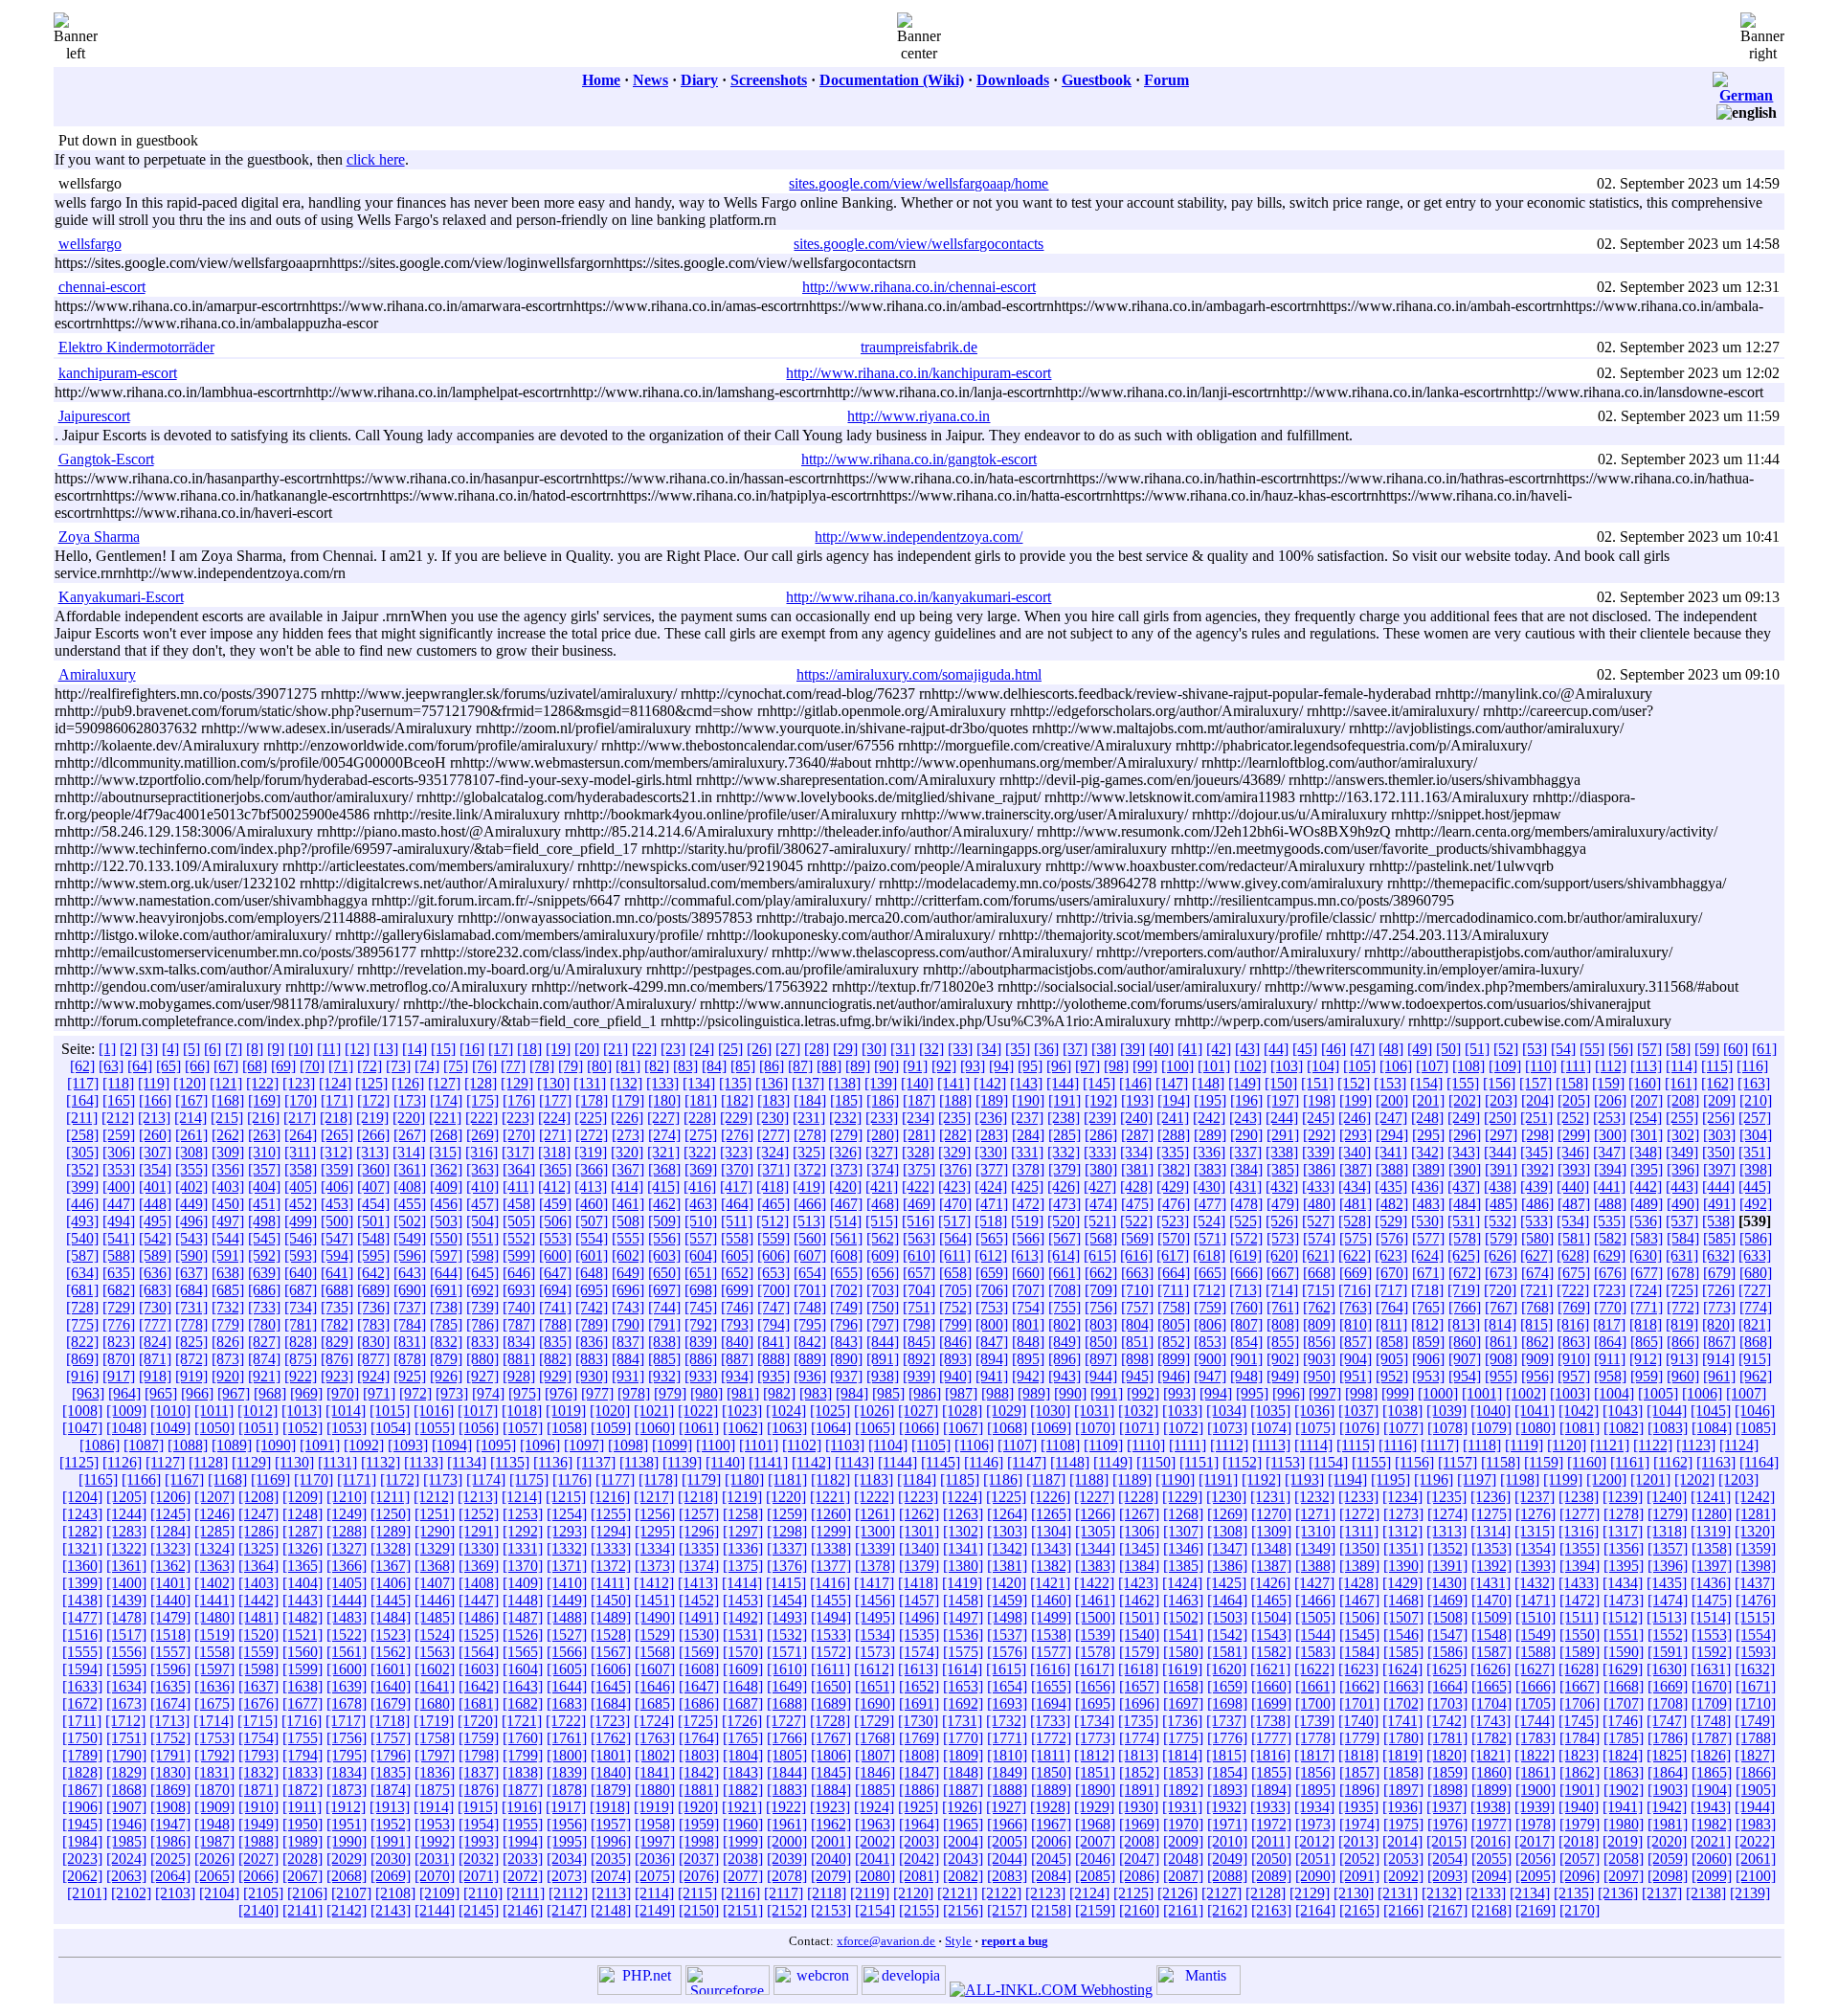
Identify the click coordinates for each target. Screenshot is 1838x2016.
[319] (591, 1152)
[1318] (1667, 1531)
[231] (809, 1118)
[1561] (347, 1652)
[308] (191, 1152)
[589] (155, 1255)
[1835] (391, 1772)
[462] (664, 1204)
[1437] (1755, 1583)
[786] (482, 1324)
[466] (810, 1204)
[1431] (1491, 1583)
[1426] (1270, 1583)
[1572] (831, 1652)
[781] (301, 1324)
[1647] (699, 1686)
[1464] (1227, 1600)
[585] (1719, 1238)
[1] (107, 1049)
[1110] (1146, 1445)
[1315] (1535, 1531)
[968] (270, 1393)
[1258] (743, 1514)
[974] (488, 1393)
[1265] (1051, 1514)
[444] (1718, 1187)
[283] (992, 1135)
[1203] (1738, 1479)
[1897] (1403, 1790)
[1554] (1756, 1635)
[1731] (962, 1721)
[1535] (919, 1635)
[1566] (567, 1652)
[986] (925, 1393)
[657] (919, 1273)
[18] (529, 1049)
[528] (1355, 1221)
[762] (1319, 1307)
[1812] (1094, 1755)
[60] (1736, 1049)
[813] (1464, 1324)
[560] (810, 1238)
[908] (1501, 1359)
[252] (1573, 1118)
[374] (883, 1169)
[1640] (391, 1686)
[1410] (567, 1583)
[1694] (1051, 1703)
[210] (1756, 1100)
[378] (1028, 1169)
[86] (772, 1066)
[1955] (523, 1824)
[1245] (170, 1514)
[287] (1137, 1135)
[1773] (1095, 1738)
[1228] (1138, 1497)
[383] (1210, 1169)
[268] (446, 1135)
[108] (1468, 1066)
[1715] (258, 1721)
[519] (1027, 1221)
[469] (919, 1204)
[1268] (1183, 1514)
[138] (844, 1083)
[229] (736, 1118)
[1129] (251, 1462)
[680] (1756, 1273)
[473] (1065, 1204)
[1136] (553, 1462)
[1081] (1580, 1428)
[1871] (258, 1790)
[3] (149, 1049)
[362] (446, 1169)
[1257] (699, 1514)
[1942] (1667, 1807)
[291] (1283, 1135)
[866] (1683, 1342)
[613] (1027, 1255)
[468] (883, 1204)
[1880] (655, 1790)
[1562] (391, 1652)
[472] (1028, 1204)
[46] (1334, 1049)
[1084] (1712, 1428)
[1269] (1227, 1514)
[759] (1210, 1307)
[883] (592, 1359)
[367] (628, 1169)
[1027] (918, 1411)
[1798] (479, 1755)
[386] (1319, 1169)
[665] (1210, 1273)
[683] (155, 1290)
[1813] (1138, 1755)
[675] (1574, 1273)
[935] (773, 1376)
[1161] (1630, 1462)
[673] (1501, 1273)
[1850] (1051, 1772)
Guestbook (1097, 80)
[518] (991, 1221)
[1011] (214, 1411)
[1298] (787, 1531)
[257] (1755, 1118)
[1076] (1359, 1428)
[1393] (1535, 1566)
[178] (592, 1100)
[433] (1318, 1187)
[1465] (1271, 1600)
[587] (82, 1255)
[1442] (258, 1600)
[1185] (960, 1479)
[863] (1574, 1342)
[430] (1209, 1187)
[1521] (303, 1635)
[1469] (1447, 1600)
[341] (1391, 1152)
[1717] (346, 1721)
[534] (1573, 1221)
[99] (1145, 1066)
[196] (1246, 1100)
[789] (592, 1324)
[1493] (787, 1617)
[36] (1046, 1049)
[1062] (743, 1428)
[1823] (1579, 1755)
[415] (663, 1187)
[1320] (1755, 1531)
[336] (1209, 1152)
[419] (809, 1187)
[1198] (1520, 1479)
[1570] (743, 1652)
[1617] (1094, 1669)
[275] (701, 1135)
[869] (82, 1359)
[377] (992, 1169)
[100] (1177, 1066)
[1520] (258, 1635)
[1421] (1050, 1583)
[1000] (1438, 1393)
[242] (1209, 1118)
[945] (1137, 1376)
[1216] (610, 1497)
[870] (119, 1359)
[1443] (303, 1600)
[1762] (611, 1738)
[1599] (303, 1669)
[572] (1246, 1238)
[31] (903, 1049)
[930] (592, 1376)
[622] (1355, 1255)
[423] (954, 1187)
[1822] (1535, 1755)
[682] (119, 1290)
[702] (846, 1290)
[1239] (1623, 1497)
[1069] (1051, 1428)
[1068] (1007, 1428)
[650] (664, 1273)
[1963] (875, 1824)
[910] (1574, 1359)
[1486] (479, 1617)
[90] (886, 1066)
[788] (555, 1324)
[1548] (1491, 1635)
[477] (1210, 1204)
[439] (1536, 1187)
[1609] (743, 1669)
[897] (1101, 1359)
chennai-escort (102, 287)
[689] (373, 1290)
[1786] (1668, 1738)
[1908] (170, 1807)
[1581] (1227, 1652)
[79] (571, 1066)
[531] (1464, 1221)
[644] (446, 1273)
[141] (953, 1083)
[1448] (523, 1600)
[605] (737, 1255)
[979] (670, 1393)
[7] (234, 1049)
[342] (1427, 1152)
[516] (918, 1221)
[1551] (1624, 1635)
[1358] (1712, 1548)
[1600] (347, 1669)
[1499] (1051, 1617)
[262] (228, 1135)
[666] (1246, 1273)
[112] (1611, 1066)
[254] (1646, 1118)
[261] (191, 1135)
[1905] (1756, 1790)
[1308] (1227, 1531)
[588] (119, 1255)
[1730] (918, 1721)
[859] (1428, 1342)
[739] (482, 1307)
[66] (197, 1066)
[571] (1210, 1238)
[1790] (126, 1755)
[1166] (141, 1479)
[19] (558, 1049)
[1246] (214, 1514)
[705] (955, 1290)
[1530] (699, 1635)
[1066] (919, 1428)
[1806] (831, 1755)
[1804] (743, 1755)
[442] (1646, 1187)
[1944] (1755, 1807)
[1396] (1668, 1566)
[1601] (391, 1669)
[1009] (126, 1411)
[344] (1500, 1152)
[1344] (1095, 1548)
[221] (445, 1118)
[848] (1028, 1342)
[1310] (1315, 1531)
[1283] (126, 1531)
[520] (1064, 1221)
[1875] (435, 1790)
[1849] (1007, 1772)
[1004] (1614, 1393)
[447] (119, 1204)
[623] (1391, 1255)
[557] (701, 1238)
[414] (627, 1187)
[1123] (1696, 1445)
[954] (1465, 1376)
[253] (1609, 1118)
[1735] (1138, 1721)
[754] (1028, 1307)
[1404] (303, 1583)
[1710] (1756, 1703)
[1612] (874, 1669)
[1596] (170, 1669)
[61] (1764, 1049)
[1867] (82, 1790)
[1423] (1138, 1583)
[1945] (82, 1824)
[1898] (1447, 1790)
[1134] (467, 1462)
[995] (1252, 1393)
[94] (1001, 1066)
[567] (1065, 1238)
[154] (1426, 1083)
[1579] (1139, 1652)
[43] (1247, 1049)
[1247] (258, 1514)
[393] (1574, 1169)
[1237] (1535, 1497)
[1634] (126, 1686)
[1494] (831, 1617)
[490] (1683, 1204)
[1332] (567, 1548)
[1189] (1132, 1479)
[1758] (435, 1738)
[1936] (1402, 1807)
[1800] (567, 1755)
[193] (1137, 1100)
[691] (446, 1290)
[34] (989, 1049)
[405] (301, 1187)
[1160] (1587, 1462)
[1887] (963, 1790)
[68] (255, 1066)
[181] (701, 1100)
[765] (1428, 1307)
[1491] (699, 1617)
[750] (883, 1307)
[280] (883, 1135)
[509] (664, 1221)
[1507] (1403, 1617)
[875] (301, 1359)
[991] (1107, 1393)
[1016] (434, 1411)
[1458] (963, 1600)
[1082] (1624, 1428)
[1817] (1314, 1755)
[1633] (82, 1686)
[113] (1646, 1066)
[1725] (698, 1721)
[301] (1647, 1135)
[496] (191, 1221)
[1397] (1712, 1566)
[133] (662, 1083)
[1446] (435, 1600)
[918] (155, 1376)
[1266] (1095, 1514)
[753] (992, 1307)
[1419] (962, 1583)
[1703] (1447, 1703)
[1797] (435, 1755)
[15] (443, 1049)
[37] (1075, 1049)
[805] (1174, 1324)
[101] (1214, 1066)
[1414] (742, 1583)
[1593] (1756, 1652)
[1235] (1446, 1497)
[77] (513, 1066)
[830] (373, 1342)
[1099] (672, 1445)
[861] (1501, 1342)
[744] (664, 1307)
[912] (1646, 1359)
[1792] (214, 1755)
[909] (1537, 1359)
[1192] (1261, 1479)
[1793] (258, 1755)
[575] (1356, 1238)
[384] (1246, 1169)
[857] (1356, 1342)
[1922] (786, 1807)
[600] (555, 1255)
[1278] (1624, 1514)
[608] (846, 1255)
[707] (1028, 1290)
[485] (1501, 1204)
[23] (673, 1049)
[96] (1059, 1066)
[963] (88, 1393)
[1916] (522, 1807)
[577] (1428, 1238)
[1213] (478, 1497)
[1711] (82, 1721)
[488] (1610, 1204)
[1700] (1315, 1703)
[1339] (875, 1548)
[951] (1356, 1376)
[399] (82, 1187)
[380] (1101, 1169)
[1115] (1356, 1445)
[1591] (1668, 1652)
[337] (1245, 1152)
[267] (410, 1135)
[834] (519, 1342)
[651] (701, 1273)
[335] (1173, 1152)
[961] (1719, 1376)
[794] (773, 1324)
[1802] (655, 1755)
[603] (664, 1255)
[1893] (1227, 1790)
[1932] (1226, 1807)
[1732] (1006, 1721)
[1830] (170, 1772)
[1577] (1051, 1652)
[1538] (1051, 1635)
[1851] (1095, 1772)
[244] (1282, 1118)
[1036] (1314, 1411)
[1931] (1182, 1807)
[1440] (170, 1600)
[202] (1465, 1100)
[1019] (566, 1411)
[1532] (787, 1635)
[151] (1317, 1083)
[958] (1610, 1376)
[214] (191, 1118)
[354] (155, 1169)
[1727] (786, 1721)
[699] (737, 1290)
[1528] (611, 1635)
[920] (228, 1376)
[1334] (655, 1548)
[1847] (919, 1772)
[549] (410, 1238)
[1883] (787, 1790)
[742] (592, 1307)
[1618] (1138, 1669)
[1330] (479, 1548)
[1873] (347, 1790)
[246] (1355, 1118)
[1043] (1623, 1411)
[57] (1649, 1049)
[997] (1325, 1393)
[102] (1250, 1066)
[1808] (919, 1755)
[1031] (1094, 1411)
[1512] (1623, 1617)
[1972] (1271, 1824)
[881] (519, 1359)
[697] (664, 1290)
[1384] (1139, 1566)
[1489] (611, 1617)
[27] (788, 1049)
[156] (1499, 1083)
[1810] (1007, 1755)
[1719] (434, 1721)
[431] (1245, 1187)
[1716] (302, 1721)
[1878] (567, 1790)
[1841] (655, 1772)
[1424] (1182, 1583)
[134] (699, 1083)
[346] (1573, 1152)
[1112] (1229, 1445)
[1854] (1227, 1772)
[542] (155, 1238)
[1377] (831, 1566)
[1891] (1139, 1790)
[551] (482, 1238)
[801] (1028, 1324)
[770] (1610, 1307)
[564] (955, 1238)
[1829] (126, 1772)
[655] (846, 1273)
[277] (773, 1135)
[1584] (1359, 1652)
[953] (1428, 1376)
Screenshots (769, 80)
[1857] (1359, 1772)
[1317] (1623, 1531)
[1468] (1403, 1600)
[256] (1718, 1118)
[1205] (126, 1497)
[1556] (126, 1652)
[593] (301, 1255)
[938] (883, 1376)
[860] (1465, 1342)
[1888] (1007, 1790)
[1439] (126, 1600)
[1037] (1358, 1411)
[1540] (1139, 1635)
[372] (810, 1169)
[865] (1647, 1342)
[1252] (479, 1514)
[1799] (523, 1755)
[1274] (1447, 1514)
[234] (918, 1118)
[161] (1681, 1083)
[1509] (1491, 1617)
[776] (119, 1324)
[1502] (1183, 1617)
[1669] (1668, 1686)
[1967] (1051, 1824)
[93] (973, 1066)
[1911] (302, 1807)
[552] (519, 1238)
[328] (918, 1152)
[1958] (655, 1824)
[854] (1246, 1342)
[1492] (743, 1617)
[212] (118, 1118)
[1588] (1535, 1652)
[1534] (875, 1635)
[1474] (1668, 1600)
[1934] (1314, 1807)
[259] (119, 1135)
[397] (1719, 1169)
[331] (1027, 1152)
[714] (1282, 1290)
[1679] (391, 1703)
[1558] (214, 1652)
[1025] (830, 1411)
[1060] (655, 1428)
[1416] (830, 1583)
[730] (155, 1307)
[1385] (1183, 1566)
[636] (155, 1273)
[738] (446, 1307)
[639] (264, 1273)
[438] (1500, 1187)
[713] (1245, 1290)
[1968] (1095, 1824)
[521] (1100, 1221)
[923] (337, 1376)
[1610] (787, 1669)
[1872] (303, 1790)
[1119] (1524, 1445)
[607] (810, 1255)
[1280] (1712, 1514)
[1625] (1446, 1669)
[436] (1427, 1187)
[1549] (1535, 1635)
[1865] (1712, 1772)
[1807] (875, 1755)
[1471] (1535, 1600)
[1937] (1446, 1807)
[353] (119, 1169)
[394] (1610, 1169)
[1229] (1182, 1497)
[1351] (1403, 1548)
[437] (1464, 1187)
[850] (1101, 1342)
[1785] (1624, 1738)
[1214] (522, 1497)
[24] (702, 1049)
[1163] (1716, 1462)
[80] (599, 1066)
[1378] (875, 1566)
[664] (1174, 1273)
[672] (1465, 1273)
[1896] (1359, 1790)
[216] (263, 1118)
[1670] (1712, 1686)
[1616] (1050, 1669)
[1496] (919, 1617)
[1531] (743, 1635)
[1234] (1402, 1497)
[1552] (1668, 1635)
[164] (82, 1100)
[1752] (170, 1738)
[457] (482, 1204)
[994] (1216, 1393)
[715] (1318, 1290)
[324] (773, 1152)
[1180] (744, 1479)
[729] (119, 1307)
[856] (1319, 1342)
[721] (1536, 1290)
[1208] (258, 1497)
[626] (1500, 1255)
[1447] (479, 1600)
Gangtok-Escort (106, 459)
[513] (809, 1221)
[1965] (963, 1824)
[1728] (830, 1721)
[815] (1536, 1324)
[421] (882, 1187)
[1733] (1050, 1721)
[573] (1283, 1238)
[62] (82, 1066)
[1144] (897, 1462)
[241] (1173, 1118)
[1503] (1227, 1617)
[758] (1174, 1307)
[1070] (1095, 1428)
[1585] (1403, 1652)
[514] (845, 1221)
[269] (482, 1135)
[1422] (1094, 1583)
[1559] (258, 1652)
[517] (954, 1221)
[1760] (523, 1738)
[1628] (1579, 1669)
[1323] (170, 1548)
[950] (1319, 1376)
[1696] (1139, 1703)
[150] (1281, 1083)
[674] (1537, 1273)
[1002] (1526, 1393)
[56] (1621, 1049)
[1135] (510, 1462)
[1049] (170, 1428)
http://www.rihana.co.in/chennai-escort (919, 287)
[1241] (1711, 1497)
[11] (329, 1049)
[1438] (82, 1600)
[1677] (303, 1703)
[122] (262, 1083)
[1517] (126, 1635)
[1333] (611, 1548)
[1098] (628, 1445)
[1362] (170, 1566)
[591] (228, 1255)
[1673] (126, 1703)
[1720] (478, 1721)
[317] (518, 1152)
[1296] (699, 1531)
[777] (155, 1324)
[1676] (258, 1703)
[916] (82, 1376)
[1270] (1271, 1514)
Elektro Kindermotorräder (136, 347)
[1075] (1315, 1428)
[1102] (802, 1445)
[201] (1428, 1100)
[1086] (100, 1445)
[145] (1099, 1083)
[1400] (126, 1583)
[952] (1392, 1376)
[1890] (1095, 1790)
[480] (1319, 1204)
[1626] (1491, 1669)
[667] (1283, 1273)
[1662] (1359, 1686)
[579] (1501, 1238)
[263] (264, 1135)
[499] (301, 1221)
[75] (456, 1066)
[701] (810, 1290)
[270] (519, 1135)
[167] (191, 1100)
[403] (228, 1187)
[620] (1282, 1255)
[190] (1028, 1100)
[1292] (523, 1531)
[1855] (1271, 1772)
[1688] (787, 1703)
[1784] (1580, 1738)
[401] (155, 1187)
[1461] (1095, 1600)
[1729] (874, 1721)
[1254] (567, 1514)
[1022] (698, 1411)
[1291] (479, 1531)
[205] (1574, 1100)
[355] (191, 1169)
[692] (482, 1290)
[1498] (1007, 1617)
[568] (1101, 1238)
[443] (1682, 1187)
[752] (955, 1307)
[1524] (435, 1635)
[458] (519, 1204)
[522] (1136, 1221)
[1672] (82, 1703)
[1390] (1403, 1566)
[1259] (787, 1514)
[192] (1101, 1100)
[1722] (566, 1721)
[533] (1536, 1221)
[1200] (1606, 1479)
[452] (301, 1204)
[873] (228, 1359)
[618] (1209, 1255)
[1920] (698, 1807)
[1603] (479, 1669)
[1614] (962, 1669)
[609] (883, 1255)
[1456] (875, 1600)
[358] (301, 1169)
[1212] (434, 1497)
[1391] (1447, 1566)
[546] (301, 1238)
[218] (336, 1118)
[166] (155, 1100)
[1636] (214, 1686)
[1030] (1050, 1411)
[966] (197, 1393)
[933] (701, 1376)
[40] (1161, 1049)
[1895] (1315, 1790)
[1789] (82, 1755)
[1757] (391, 1738)
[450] (228, 1204)
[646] (519, 1273)
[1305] (1095, 1531)
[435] (1391, 1187)
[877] (373, 1359)
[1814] (1182, 1755)
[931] (628, 1376)
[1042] (1579, 1411)
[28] (817, 1049)
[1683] (567, 1703)
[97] (1087, 1066)
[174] (446, 1100)
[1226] (1050, 1497)
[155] (1463, 1083)
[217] (300, 1118)
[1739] (1314, 1721)
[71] (341, 1066)
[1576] (1007, 1652)
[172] (373, 1100)
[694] (555, 1290)
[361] (410, 1169)
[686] (264, 1290)
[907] (1465, 1359)
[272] (592, 1135)
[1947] (170, 1824)
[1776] (1227, 1738)
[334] (1136, 1152)
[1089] (232, 1445)
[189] (992, 1100)
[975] (525, 1393)
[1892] (1183, 1790)
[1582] (1271, 1652)
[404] (264, 1187)
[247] (1391, 1118)
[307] (155, 1152)
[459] (555, 1204)
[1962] (831, 1824)
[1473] (1624, 1600)
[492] (1756, 1204)
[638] (228, 1273)
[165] (119, 1100)
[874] (264, 1359)
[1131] (337, 1462)
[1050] (214, 1428)
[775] (82, 1324)
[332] (1064, 1152)
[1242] (1755, 1497)
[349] (1682, 1152)
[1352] (1447, 1548)
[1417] (874, 1583)
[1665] (1491, 1686)
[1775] (1183, 1738)
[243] (1245, 1118)
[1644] (567, 1686)
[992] (1143, 1393)
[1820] (1446, 1755)
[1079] (1491, 1428)
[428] (1136, 1187)
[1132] (381, 1462)
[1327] (347, 1548)
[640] (301, 1273)
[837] (628, 1342)
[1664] (1447, 1686)
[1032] (1138, 1411)
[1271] (1315, 1514)
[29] (845, 1049)
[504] (482, 1221)
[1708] (1668, 1703)
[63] (111, 1066)
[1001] (1482, 1393)
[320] (627, 1152)
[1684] (611, 1703)
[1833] (303, 1772)
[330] (991, 1152)
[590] (191, 1255)
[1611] (830, 1669)
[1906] (82, 1807)
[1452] (699, 1600)
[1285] (214, 1531)
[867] (1719, 1342)
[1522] (347, 1635)
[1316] (1579, 1531)
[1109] (1103, 1445)
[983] (816, 1393)
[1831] (214, 1772)
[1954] (479, 1824)
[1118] (1482, 1445)
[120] (190, 1083)
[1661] (1315, 1686)
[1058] (567, 1428)
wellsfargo (90, 244)
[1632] (1755, 1669)
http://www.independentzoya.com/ (919, 537)
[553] (555, 1238)
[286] (1101, 1135)
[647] (555, 1273)
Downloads (1013, 80)
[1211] (390, 1497)
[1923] (830, 1807)
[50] (1448, 1049)
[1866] (1756, 1772)
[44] (1276, 1049)
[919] (191, 1376)
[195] (1210, 1100)
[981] (743, 1393)
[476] (1174, 1204)
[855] (1283, 1342)
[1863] (1624, 1772)
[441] (1609, 1187)
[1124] (1739, 1445)
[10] (301, 1049)
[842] (810, 1342)
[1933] (1270, 1807)
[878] (410, 1359)
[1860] (1491, 1772)
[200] (1392, 1100)
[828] (301, 1342)
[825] (191, 1342)
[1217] (654, 1497)
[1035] (1270, 1411)
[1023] (742, 1411)
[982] (779, 1393)
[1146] (984, 1462)
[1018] (522, 1411)
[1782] (1491, 1738)
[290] (1246, 1135)
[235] (954, 1118)
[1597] (214, 1669)
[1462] (1139, 1600)
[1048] (126, 1428)
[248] (1427, 1118)
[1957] (611, 1824)
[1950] (303, 1824)
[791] (664, 1324)
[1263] (963, 1514)
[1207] (214, 1497)
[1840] (611, 1772)
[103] (1287, 1066)
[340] (1355, 1152)
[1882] (743, 1790)
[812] (1427, 1324)
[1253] (523, 1514)
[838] (664, 1342)
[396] (1683, 1169)
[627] (1536, 1255)
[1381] (1007, 1566)
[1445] (391, 1600)
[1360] (82, 1566)
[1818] (1358, 1755)
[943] (1065, 1376)
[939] (919, 1376)
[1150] (1156, 1462)
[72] (370, 1066)
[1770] (963, 1738)
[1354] (1535, 1548)
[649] (628, 1273)
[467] (846, 1204)
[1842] (699, 1772)
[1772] (1051, 1738)
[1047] (82, 1428)
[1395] (1624, 1566)
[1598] (258, 1669)
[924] (373, 1376)
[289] (1210, 1135)
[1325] (258, 1548)
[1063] (787, 1428)
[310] (264, 1152)
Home (601, 80)
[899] (1174, 1359)
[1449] (567, 1600)
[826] (228, 1342)
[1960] (743, 1824)
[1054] (391, 1428)
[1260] (831, 1514)
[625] (1464, 1255)
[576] (1392, 1238)
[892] (919, 1359)
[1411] (610, 1583)
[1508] (1447, 1617)
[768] (1537, 1307)
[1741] (1402, 1721)
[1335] (699, 1548)
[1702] (1403, 1703)
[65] (168, 1066)
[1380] (963, 1566)
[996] (1289, 1393)
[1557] (170, 1652)
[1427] (1314, 1583)
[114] (1681, 1066)
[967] (234, 1393)
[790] (628, 1324)
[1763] (655, 1738)
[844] (883, 1342)
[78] (542, 1066)
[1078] (1447, 1428)
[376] (955, 1169)
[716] (1355, 1290)
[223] (518, 1118)
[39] (1132, 1049)
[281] (919, 1135)
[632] (1718, 1255)
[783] (373, 1324)
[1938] (1491, 1807)
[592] (264, 1255)
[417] (736, 1187)
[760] (1246, 1307)
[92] (944, 1066)
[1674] (170, 1703)
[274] (664, 1135)
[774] (1756, 1307)
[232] (845, 1118)
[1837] (479, 1772)
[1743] (1491, 1721)
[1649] (787, 1686)
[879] (446, 1359)
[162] (1717, 1083)
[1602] (435, 1669)
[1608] (699, 1669)
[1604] (523, 1669)
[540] (82, 1238)
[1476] (1756, 1600)
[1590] (1624, 1652)
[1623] (1358, 1669)
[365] (555, 1169)
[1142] (811, 1462)
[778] (191, 1324)
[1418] (918, 1583)
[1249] (347, 1514)
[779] (228, 1324)
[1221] (830, 1497)
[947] (1210, 1376)
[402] (191, 1187)
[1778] (1315, 1738)
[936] (810, 1376)
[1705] (1535, 1703)
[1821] (1491, 1755)
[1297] (743, 1531)
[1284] (170, 1531)
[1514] (1711, 1617)
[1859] (1447, 1772)
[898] (1137, 1359)
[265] (337, 1135)
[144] (1063, 1083)
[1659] (1227, 1686)
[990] (1070, 1393)
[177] (555, 1100)
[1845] (831, 1772)
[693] (519, 1290)
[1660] (1271, 1686)
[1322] (126, 1548)
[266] (373, 1135)
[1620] (1226, 1669)
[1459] (1007, 1600)
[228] (700, 1118)
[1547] (1447, 1635)
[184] (810, 1100)
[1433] (1579, 1583)
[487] (1574, 1204)
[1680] (435, 1703)
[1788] (1756, 1738)
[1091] (320, 1445)
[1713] (169, 1721)
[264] (301, 1135)
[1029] (1006, 1411)
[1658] (1183, 1686)
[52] (1506, 1049)
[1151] (1199, 1462)
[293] (1356, 1135)
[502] (410, 1221)
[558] (737, 1238)
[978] (634, 1393)
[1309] (1271, 1531)
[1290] (435, 1531)
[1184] (917, 1479)
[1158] (1501, 1462)
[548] (373, 1238)
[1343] (1051, 1548)
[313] (372, 1152)
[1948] (214, 1824)
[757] (1137, 1307)
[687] (301, 1290)
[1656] (1095, 1686)
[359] (337, 1169)
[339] (1318, 1152)
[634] (82, 1273)
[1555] (82, 1652)
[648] (592, 1273)
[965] (161, 1393)
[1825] (1667, 1755)
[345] (1536, 1152)
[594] (337, 1255)
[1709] (1712, 1703)
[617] (1173, 1255)
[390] (1465, 1169)
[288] (1174, 1135)
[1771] (1007, 1738)
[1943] (1711, 1807)
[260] (155, 1135)
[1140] (725, 1462)
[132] (626, 1083)
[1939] (1535, 1807)
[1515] (1755, 1617)
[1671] (1756, 1686)
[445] (1755, 1187)
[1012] (258, 1411)
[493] (82, 1221)
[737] (410, 1307)
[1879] (611, 1790)
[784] (410, 1324)
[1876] (479, 1790)
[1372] (611, 1566)
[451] (264, 1204)
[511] (737, 1221)
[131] (590, 1083)
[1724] (654, 1721)
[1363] (214, 1566)
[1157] (1457, 1462)
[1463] (1183, 1600)
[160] (1645, 1083)
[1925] (918, 1807)
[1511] (1579, 1617)
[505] (519, 1221)
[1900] (1535, 1790)
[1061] (699, 1428)
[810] (1356, 1324)
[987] (961, 1393)
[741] (555, 1307)
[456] (446, 1204)
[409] (446, 1187)
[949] (1283, 1376)
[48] (1391, 1049)
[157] (1535, 1083)
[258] (82, 1135)
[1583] (1315, 1652)
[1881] (699, 1790)
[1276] (1535, 1514)
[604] (701, 1255)
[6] (213, 1049)
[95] (1030, 1066)
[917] (119, 1376)
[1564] (479, 1652)
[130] (553, 1083)
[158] (1572, 1083)
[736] (373, 1307)
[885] (664, 1359)
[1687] (743, 1703)
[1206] (170, 1497)
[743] (628, 1307)
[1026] (874, 1411)
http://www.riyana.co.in (919, 416)
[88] (829, 1066)
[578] (1465, 1238)
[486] (1537, 1204)
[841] (773, 1342)
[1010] (170, 1411)
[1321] (82, 1548)
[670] (1392, 1273)
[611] (955, 1255)
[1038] (1402, 1411)
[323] (736, 1152)
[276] (737, 1135)
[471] (992, 1204)
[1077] (1403, 1428)
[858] (1392, 1342)
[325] (809, 1152)
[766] (1465, 1307)
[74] (427, 1066)
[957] (1574, 1376)
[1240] (1667, 1497)
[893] (955, 1359)
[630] (1646, 1255)
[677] (1647, 1273)
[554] (592, 1238)
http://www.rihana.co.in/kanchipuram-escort (919, 373)
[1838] (523, 1772)
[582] (1610, 1238)
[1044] (1667, 1411)
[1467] (1359, 1600)
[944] (1101, 1376)
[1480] (214, 1617)
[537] (1682, 1221)
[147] (1172, 1083)
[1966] (1007, 1824)
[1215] (566, 1497)
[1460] (1051, 1600)
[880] (482, 1359)
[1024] (786, 1411)
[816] (1573, 1324)
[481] (1356, 1204)
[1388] (1315, 1566)
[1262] (919, 1514)
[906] (1428, 1359)
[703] (883, 1290)
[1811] (1051, 1755)
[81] (628, 1066)
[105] (1359, 1066)
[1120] (1567, 1445)
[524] (1209, 1221)
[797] (883, 1324)
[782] (337, 1324)
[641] (337, 1273)
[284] (1028, 1135)
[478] (1246, 1204)
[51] (1477, 1049)
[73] (398, 1066)
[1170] (314, 1479)
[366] (592, 1169)
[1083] (1668, 1428)
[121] (226, 1083)
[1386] (1227, 1566)
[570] (1174, 1238)
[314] (409, 1152)
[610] (919, 1255)
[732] (228, 1307)
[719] (1464, 1290)
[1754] (258, 1738)
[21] (616, 1049)
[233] (882, 1118)
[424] (991, 1187)
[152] (1354, 1083)
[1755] (303, 1738)
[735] (337, 1307)
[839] (701, 1342)
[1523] (391, 1635)
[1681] (479, 1703)
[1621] (1270, 1669)
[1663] (1403, 1686)
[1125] (79, 1462)
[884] (628, 1359)
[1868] (126, 1790)
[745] (701, 1307)
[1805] (787, 1755)
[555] (628, 1238)
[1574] (919, 1652)
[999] (1398, 1393)
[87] (800, 1066)
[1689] (831, 1703)
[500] (337, 1221)
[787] (519, 1324)
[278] (810, 1135)
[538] (1718, 1221)
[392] (1537, 1169)
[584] (1683, 1238)
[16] (472, 1049)
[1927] (1006, 1807)
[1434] (1623, 1583)
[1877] (523, 1790)
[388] (1392, 1169)
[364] (519, 1169)
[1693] (1007, 1703)
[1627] (1535, 1669)
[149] (1244, 1083)
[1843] (743, 1772)
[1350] (1359, 1548)
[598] (482, 1255)
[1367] (391, 1566)
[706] (992, 1290)
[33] (960, 1049)
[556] (664, 1238)
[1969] (1139, 1824)
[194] (1174, 1100)
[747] (773, 1307)
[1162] (1673, 1462)
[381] (1137, 1169)
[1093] (408, 1445)
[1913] (390, 1807)
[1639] (347, 1686)
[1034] (1226, 1411)
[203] (1501, 1100)
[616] (1136, 1255)
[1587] (1491, 1652)
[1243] (82, 1514)
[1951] (347, 1824)
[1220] (786, 1497)
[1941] (1623, 1807)
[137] (808, 1083)
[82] (657, 1066)
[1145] (941, 1462)
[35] (1018, 1049)
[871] (155, 1359)
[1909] (214, 1807)
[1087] (144, 1445)
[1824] (1623, 1755)
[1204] (82, 1497)
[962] (1756, 1376)
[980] (706, 1393)
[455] (410, 1204)
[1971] (1227, 1824)
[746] (737, 1307)
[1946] (126, 1824)
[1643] (523, 1686)
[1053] (347, 1428)
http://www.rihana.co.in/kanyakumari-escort (919, 597)
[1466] (1315, 1600)
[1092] (364, 1445)
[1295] (655, 1531)
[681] (82, 1290)
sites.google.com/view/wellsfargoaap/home (919, 183)
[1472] (1580, 1600)
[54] (1563, 1049)
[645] (482, 1273)
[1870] (214, 1790)
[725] (1682, 1290)
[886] (701, 1359)
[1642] (479, 1686)
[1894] (1271, 1790)
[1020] (610, 1411)
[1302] (963, 1531)
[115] (1717, 1066)
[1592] (1712, 1652)
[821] (1755, 1324)
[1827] (1755, 1755)
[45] (1305, 1049)
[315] (445, 1152)
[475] (1137, 1204)
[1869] (170, 1790)
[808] (1283, 1324)
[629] (1609, 1255)
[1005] (1658, 1393)
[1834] (347, 1772)
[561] (846, 1238)
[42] (1219, 1049)
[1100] (716, 1445)
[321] (663, 1152)
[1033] (1182, 1411)
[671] (1428, 1273)
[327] (882, 1152)
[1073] (1227, 1428)
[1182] (830, 1479)
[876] (337, 1359)
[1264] (1007, 1514)
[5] (191, 1049)
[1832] (258, 1772)
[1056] (479, 1428)
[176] (519, 1100)
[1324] (214, 1548)
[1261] (875, 1514)
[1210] (347, 1497)
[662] (1101, 1273)
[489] (1647, 1204)
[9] (276, 1049)
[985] (888, 1393)
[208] (1683, 1100)
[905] (1392, 1359)
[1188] (1089, 1479)
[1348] (1271, 1548)
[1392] (1491, 1566)
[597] (446, 1255)
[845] (919, 1342)
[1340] (919, 1548)
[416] (700, 1187)
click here (376, 159)
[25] (730, 1049)
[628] (1573, 1255)
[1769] (919, 1738)
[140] (917, 1083)
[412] (554, 1187)
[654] (810, 1273)
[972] (415, 1393)
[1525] (479, 1635)
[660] (1028, 1273)
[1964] (919, 1824)
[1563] (435, 1652)
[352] (82, 1169)
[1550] (1580, 1635)
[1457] (919, 1600)
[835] (555, 1342)
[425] (1027, 1187)
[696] (628, 1290)
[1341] (963, 1548)
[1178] (658, 1479)
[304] (1756, 1135)
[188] (955, 1100)
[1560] (303, 1652)
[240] (1136, 1118)
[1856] (1315, 1772)
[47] (1362, 1049)
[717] (1391, 1290)
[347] (1609, 1152)
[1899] (1491, 1790)
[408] (410, 1187)
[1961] (787, 1824)
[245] (1318, 1118)
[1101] (759, 1445)
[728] (82, 1307)
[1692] (963, 1703)
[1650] (831, 1686)
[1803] (699, 1755)
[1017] (478, 1411)
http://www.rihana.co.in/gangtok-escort (919, 459)
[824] (155, 1342)
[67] (226, 1066)
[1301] (919, 1531)
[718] (1427, 1290)
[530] (1427, 1221)
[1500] (1095, 1617)
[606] (773, 1255)
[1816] (1270, 1755)
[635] (119, 1273)
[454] (373, 1204)
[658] (955, 1273)
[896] (1065, 1359)
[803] (1101, 1324)
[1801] (611, 1755)
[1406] (391, 1583)
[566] (1028, 1238)
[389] (1428, 1169)
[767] (1501, 1307)
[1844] (787, 1772)
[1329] (435, 1548)
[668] (1319, 1273)
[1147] (1027, 1462)
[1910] (258, 1807)
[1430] (1446, 1583)
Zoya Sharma (99, 537)
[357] (264, 1169)
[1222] (874, 1497)
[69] (283, 1066)
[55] (1592, 1049)
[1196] (1434, 1479)
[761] (1283, 1307)
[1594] (82, 1669)
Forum (1166, 80)
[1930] (1138, 1807)
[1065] (875, 1428)
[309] (228, 1152)
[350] (1718, 1152)
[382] (1174, 1169)
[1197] (1477, 1479)
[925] (410, 1376)
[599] (519, 1255)
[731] (191, 1307)
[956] (1537, 1376)
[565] (992, 1238)
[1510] (1535, 1617)
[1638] (303, 1686)
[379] (1065, 1169)
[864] (1610, 1342)
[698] (701, 1290)
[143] (1026, 1083)
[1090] (276, 1445)
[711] (1173, 1290)
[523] (1173, 1221)
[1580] (1183, 1652)
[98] (1116, 1066)
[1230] (1226, 1497)
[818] (1646, 1324)
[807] (1246, 1324)
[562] (883, 1238)
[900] (1210, 1359)
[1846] (875, 1772)
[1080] (1535, 1428)
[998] (1361, 1393)
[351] (1755, 1152)
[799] (955, 1324)
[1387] (1271, 1566)
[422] (918, 1187)
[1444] (347, 1600)
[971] (379, 1393)
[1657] (1139, 1686)
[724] (1646, 1290)
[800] (992, 1324)
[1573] (875, 1652)
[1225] (1006, 1497)
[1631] (1711, 1669)
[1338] (831, 1548)
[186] (883, 1100)
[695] (592, 1290)
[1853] (1183, 1772)
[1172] (400, 1479)
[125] (371, 1083)
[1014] (346, 1411)
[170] (301, 1100)
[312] (336, 1152)
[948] (1246, 1376)
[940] (955, 1376)
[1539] (1095, 1635)
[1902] (1624, 1790)
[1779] (1359, 1738)
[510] (701, 1221)
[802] (1065, 1324)
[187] (919, 1100)
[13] (386, 1049)
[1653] (963, 1686)
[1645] (611, 1686)
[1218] (698, 1497)
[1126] (122, 1462)
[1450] (611, 1600)
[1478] (126, 1617)
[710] (1137, 1290)
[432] (1282, 1187)
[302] (1683, 1135)
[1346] (1183, 1548)
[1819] (1402, 1755)
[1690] (875, 1703)
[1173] (443, 1479)
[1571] (787, 1652)
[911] (1610, 1359)
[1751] (126, 1738)
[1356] (1624, 1548)
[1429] (1402, 1583)
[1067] (963, 1428)
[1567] (611, 1652)
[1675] (214, 1703)
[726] (1718, 1290)
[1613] (918, 1669)
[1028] (962, 1411)
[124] (335, 1083)
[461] (628, 1204)
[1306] (1139, 1531)
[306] (119, 1152)
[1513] (1667, 1617)
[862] (1537, 1342)
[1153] (1285, 1462)
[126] (408, 1083)
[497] (228, 1221)
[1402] (214, 1583)
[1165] (98, 1479)
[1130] (294, 1462)
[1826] (1711, 1755)
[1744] (1535, 1721)
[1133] (424, 1462)
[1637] (258, 1686)
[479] (1283, 1204)
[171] (337, 1100)
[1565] (523, 1652)
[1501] (1139, 1617)
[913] (1682, 1359)
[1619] (1182, 1669)
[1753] (214, 1738)
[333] (1100, 1152)
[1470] (1491, 1600)
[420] (845, 1187)
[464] (737, 1204)
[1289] (391, 1531)
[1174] (486, 1479)
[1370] (523, 1566)
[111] (1576, 1066)
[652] (737, 1273)
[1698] (1227, 1703)
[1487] (523, 1617)
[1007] (1746, 1393)
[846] (955, 1342)
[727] (1755, 1290)
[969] (306, 1393)
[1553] (1712, 1635)
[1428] (1358, 1583)
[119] (154, 1083)
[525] (1245, 1221)
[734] (301, 1307)
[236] (991, 1118)
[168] (228, 1100)
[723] (1609, 1290)
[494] (119, 1221)
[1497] (963, 1617)
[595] (373, 1255)
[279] (846, 1135)
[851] (1137, 1342)
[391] (1501, 1169)
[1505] (1315, 1617)
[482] (1392, 1204)
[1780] (1403, 1738)
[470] (955, 1204)
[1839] (567, 1772)
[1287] (303, 1531)
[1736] (1182, 1721)
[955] (1501, 1376)
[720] (1500, 1290)
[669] (1356, 1273)
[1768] (875, 1738)
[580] (1537, 1238)
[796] (846, 1324)
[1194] (1347, 1479)
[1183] (874, 1479)
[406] (337, 1187)
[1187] (1046, 1479)
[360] (373, 1169)
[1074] (1271, 1428)
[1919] (654, 1807)
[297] (1501, 1135)
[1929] (1094, 1807)
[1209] (303, 1497)
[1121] (1610, 1445)
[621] (1318, 1255)
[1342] (1007, 1548)
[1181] (787, 1479)
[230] (773, 1118)
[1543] (1271, 1635)
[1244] (126, 1514)
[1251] (435, 1514)
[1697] (1183, 1703)
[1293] (567, 1531)
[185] (846, 1100)
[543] (191, 1238)
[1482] (303, 1617)
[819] (1682, 1324)
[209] (1719, 1100)
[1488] (567, 1617)
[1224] (962, 1497)
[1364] (258, 1566)
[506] (555, 1221)
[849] (1065, 1342)
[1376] (787, 1566)
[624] (1427, 1255)
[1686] (699, 1703)
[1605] (567, 1669)
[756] (1101, 1307)
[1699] (1271, 1703)
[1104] (888, 1445)
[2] (128, 1049)
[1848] (963, 1772)
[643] (410, 1273)
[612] (991, 1255)
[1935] (1358, 1807)
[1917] (566, 1807)
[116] (1752, 1066)
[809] (1319, 1324)
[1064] (831, 1428)
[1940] (1579, 1807)
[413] (591, 1187)
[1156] (1414, 1462)
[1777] (1271, 1738)
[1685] (655, 1703)
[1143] (854, 1462)
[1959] (699, 1824)
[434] (1355, 1187)
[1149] (1113, 1462)
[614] (1064, 1255)
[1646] (655, 1686)
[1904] (1712, 1790)
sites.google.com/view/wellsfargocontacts (919, 244)
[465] (773, 1204)
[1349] (1315, 1548)
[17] (501, 1049)
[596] (410, 1255)
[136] (772, 1083)
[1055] (435, 1428)
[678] (1683, 1273)
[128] (481, 1083)
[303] (1719, 1135)
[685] (228, 1290)
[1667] (1580, 1686)
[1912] (346, 1807)
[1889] (1051, 1790)
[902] (1283, 1359)
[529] (1391, 1221)
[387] (1356, 1169)
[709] (1101, 1290)
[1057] (523, 1428)
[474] (1101, 1204)
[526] (1282, 1221)
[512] (773, 1221)
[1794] (303, 1755)
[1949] (258, 1824)
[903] (1319, 1359)
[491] (1719, 1204)
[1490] (655, 1617)
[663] (1137, 1273)
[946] (1174, 1376)
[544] (228, 1238)
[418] (773, 1187)
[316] (482, 1152)
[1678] (347, 1703)
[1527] (567, 1635)
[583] (1647, 1238)
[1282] (82, 1531)
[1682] (523, 1703)
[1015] (390, 1411)
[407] (373, 1187)
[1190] (1175, 1479)
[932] (664, 1376)
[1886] (919, 1790)
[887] (737, 1359)
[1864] (1668, 1772)
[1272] (1359, 1514)
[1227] (1094, 1497)
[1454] (787, 1600)
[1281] (1756, 1514)
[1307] (1183, 1531)
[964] (124, 1393)
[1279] (1668, 1514)
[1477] (82, 1617)
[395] (1647, 1169)
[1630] (1667, 1669)
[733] (264, 1307)
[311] (300, 1152)
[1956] (567, 1824)
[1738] (1270, 1721)
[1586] (1447, 1652)
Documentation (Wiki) (892, 80)
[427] (1100, 1187)
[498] (264, 1221)
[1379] (919, 1566)
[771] (1647, 1307)
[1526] (523, 1635)
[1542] (1227, 1635)
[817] (1609, 1324)
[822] (82, 1342)
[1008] (82, 1411)
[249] (1464, 1118)
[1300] (875, 1531)
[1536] (963, 1635)
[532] (1500, 1221)
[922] (301, 1376)
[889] (810, 1359)
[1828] (82, 1772)
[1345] (1139, 1548)
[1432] (1535, 1583)
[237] (1027, 1118)
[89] (858, 1066)
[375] (919, 1169)
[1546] (1403, 1635)
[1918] (610, 1807)
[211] (82, 1118)
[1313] (1446, 1531)
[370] (737, 1169)
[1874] (391, 1790)
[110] (1541, 1066)
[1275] (1491, 1514)
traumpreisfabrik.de (919, 347)
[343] (1464, 1152)
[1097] (584, 1445)
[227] (663, 1118)
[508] (628, 1221)
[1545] (1359, 1635)
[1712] (125, 1721)
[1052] (303, 1428)
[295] (1428, 1135)
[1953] (435, 1824)
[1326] (303, 1548)
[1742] (1446, 1721)
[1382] (1051, 1566)
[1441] (214, 1600)
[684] (191, 1290)
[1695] (1095, 1703)
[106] (1396, 1066)
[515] (882, 1221)
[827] (264, 1342)
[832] (446, 1342)
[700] (773, 1290)
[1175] (529, 1479)
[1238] (1579, 1497)
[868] (1756, 1342)
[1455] (831, 1600)
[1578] (1095, 1652)
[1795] (347, 1755)
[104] (1323, 1066)
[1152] (1242, 1462)
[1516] (82, 1635)
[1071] (1139, 1428)
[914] (1718, 1359)
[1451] (655, 1600)
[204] (1537, 1100)
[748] (810, 1307)
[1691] (919, 1703)
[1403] (258, 1583)
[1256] (655, 1514)
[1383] (1095, 1566)
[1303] (1007, 1531)
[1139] (682, 1462)
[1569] (699, 1652)
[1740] (1358, 1721)
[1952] (391, 1824)
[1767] (831, 1738)
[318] (554, 1152)
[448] (155, 1204)
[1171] (357, 1479)
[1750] (82, 1738)
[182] (737, 1100)
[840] (737, 1342)
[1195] (1390, 1479)
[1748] (1711, 1721)
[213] (154, 1118)
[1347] (1227, 1548)
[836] (592, 1342)
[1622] (1314, 1669)
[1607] (655, 1669)
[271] (555, 1135)
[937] (846, 1376)
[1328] (391, 1548)
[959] (1647, 1376)
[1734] (1094, 1721)
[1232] (1314, 1497)
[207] (1647, 1100)
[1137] (596, 1462)
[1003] (1570, 1393)
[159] (1608, 1083)
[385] (1283, 1169)
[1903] (1668, 1790)
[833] (482, 1342)
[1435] (1667, 1583)
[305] (82, 1152)
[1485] (435, 1617)
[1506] (1359, 1617)
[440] (1573, 1187)
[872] (191, 1359)
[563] (919, 1238)
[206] (1610, 1100)
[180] (664, 1100)
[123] (299, 1083)
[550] (446, 1238)
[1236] (1491, 1497)
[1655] (1051, 1686)
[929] (555, 1376)
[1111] (1188, 1445)
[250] (1500, 1118)
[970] (343, 1393)
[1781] (1447, 1738)
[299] (1574, 1135)
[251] (1536, 1118)
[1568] (655, 1652)
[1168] (227, 1479)
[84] (714, 1066)
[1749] (1755, 1721)
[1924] (874, 1807)
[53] (1535, 1049)
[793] (737, 1324)
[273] (628, 1135)
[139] (881, 1083)
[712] (1209, 1290)
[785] (446, 1324)
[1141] (768, 1462)
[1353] (1491, 1548)
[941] (992, 1376)
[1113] (1271, 1445)
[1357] (1668, 1548)
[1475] (1712, 1600)
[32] (931, 1049)
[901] (1246, 1359)
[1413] (698, 1583)
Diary (699, 80)
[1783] (1535, 1738)
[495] (155, 1221)
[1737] (1226, 1721)
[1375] (743, 1566)
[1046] (1755, 1411)
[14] (415, 1049)
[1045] (1711, 1411)
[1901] (1580, 1790)
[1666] (1535, 1686)
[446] (82, 1204)
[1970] (1183, 1824)
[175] (482, 1100)
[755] (1065, 1307)
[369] (701, 1169)
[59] (1707, 1049)
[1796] (391, 1755)
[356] (228, 1169)
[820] (1718, 1324)
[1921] (742, 1807)
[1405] (347, 1583)
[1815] (1226, 1755)
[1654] (1007, 1686)
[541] (119, 1238)
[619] (1245, 1255)
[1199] (1563, 1479)
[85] (743, 1066)
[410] (482, 1187)
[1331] (523, 1548)
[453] (337, 1204)
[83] (685, 1066)
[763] (1356, 1307)
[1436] (1711, 1583)
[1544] (1315, 1635)
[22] (644, 1049)
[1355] (1580, 1548)
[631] (1682, 1255)
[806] (1210, 1324)
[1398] (1756, 1566)
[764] (1392, 1307)
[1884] (831, 1790)
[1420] (1006, 1583)
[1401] (170, 1583)
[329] (954, 1152)
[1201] (1650, 1479)
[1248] (303, 1514)
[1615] (1006, 1669)
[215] (227, 1118)
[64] (140, 1066)
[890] (846, 1359)
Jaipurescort (94, 416)
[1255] (611, 1514)
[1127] (165, 1462)
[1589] (1580, 1652)
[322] (700, 1152)
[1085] (1756, 1428)
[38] (1104, 1049)
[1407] (435, 1583)
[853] (1210, 1342)
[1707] (1624, 1703)
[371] (773, 1169)
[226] (627, 1118)
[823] (119, 1342)
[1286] (258, 1531)
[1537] (1007, 1635)
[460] (592, 1204)
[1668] (1624, 1686)
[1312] (1402, 1531)
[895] (1028, 1359)
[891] (883, 1359)
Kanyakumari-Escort (121, 597)
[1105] (931, 1445)
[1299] (831, 1531)
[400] (119, 1187)
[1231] (1270, 1497)
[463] (701, 1204)
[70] (312, 1066)
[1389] (1359, 1566)
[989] (1034, 1393)
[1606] (611, 1669)
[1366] (347, 1566)
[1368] (435, 1566)
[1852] (1139, 1772)
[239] (1100, 1118)
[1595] (126, 1669)
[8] (255, 1049)
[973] (452, 1393)
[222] (482, 1118)
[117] (83, 1083)
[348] (1646, 1152)
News (650, 80)
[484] (1465, 1204)
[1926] (962, 1807)
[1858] (1403, 1772)
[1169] (270, 1479)
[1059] (611, 1428)
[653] (773, 1273)
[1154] (1328, 1462)
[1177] (615, 1479)
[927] (482, 1376)
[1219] (742, 1497)
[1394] (1580, 1566)
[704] (919, 1290)
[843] (846, 1342)
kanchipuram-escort (118, 373)
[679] (1719, 1273)
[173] (410, 1100)
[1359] (1756, 1548)
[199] (1356, 1100)
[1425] (1226, 1583)
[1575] (963, 1652)
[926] (446, 1376)
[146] (1135, 1083)
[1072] (1183, 1428)
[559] (773, 1238)
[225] (591, 1118)
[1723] (610, 1721)
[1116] (1398, 1445)
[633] (1755, 1255)
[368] (664, 1169)
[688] (337, 1290)
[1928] (1050, 1807)
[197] (1283, 1100)
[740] (519, 1307)
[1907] (126, 1807)
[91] (915, 1066)
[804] (1137, 1324)
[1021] (654, 1411)
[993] (1179, 1393)
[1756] (347, 1738)
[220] (409, 1118)
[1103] (845, 1445)
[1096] (540, 1445)
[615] (1100, 1255)
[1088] (188, 1445)
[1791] (170, 1755)
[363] (482, 1169)
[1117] (1440, 1445)
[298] (1537, 1135)
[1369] (479, 1566)
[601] (592, 1255)
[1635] (170, 1686)
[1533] (831, 1635)
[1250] (391, 1514)
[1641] (435, 1686)
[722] (1573, 1290)
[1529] (655, 1635)
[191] (1065, 1100)
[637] (191, 1273)
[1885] (875, 1790)
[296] (1465, 1135)
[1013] (302, 1411)
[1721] (522, 1721)
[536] (1646, 1221)
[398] (1756, 1169)
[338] (1282, 1152)
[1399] (82, 1583)
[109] (1505, 1066)
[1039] (1446, 1411)
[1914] (434, 1807)
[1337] (787, 1548)
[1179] (701, 1479)
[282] (955, 1135)
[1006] (1702, 1393)
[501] (373, 1221)
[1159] (1544, 1462)
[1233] (1358, 1497)
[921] (264, 1376)
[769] (1574, 1307)
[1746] (1623, 1721)
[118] (118, 1083)
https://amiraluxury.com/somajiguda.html (919, 674)
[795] (810, 1324)
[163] (1754, 1083)
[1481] (258, 1617)
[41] (1190, 1049)
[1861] (1535, 1772)
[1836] (435, 1772)
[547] (337, 1238)
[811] (1391, 1324)
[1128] (208, 1462)
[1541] (1183, 1635)
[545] (264, 1238)
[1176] (572, 1479)
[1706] (1580, 1703)
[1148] (1070, 1462)
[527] (1318, 1221)
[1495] (875, 1617)
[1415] (786, 1583)
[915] (1755, 1359)
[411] (518, 1187)
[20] (587, 1049)
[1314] (1491, 1531)
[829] (337, 1342)
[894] (992, 1359)
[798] (919, 1324)
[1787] (1712, 1738)
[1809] (963, 1755)
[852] (1174, 1342)
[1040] (1491, 1411)
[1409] (523, 1583)
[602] (628, 1255)
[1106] (974, 1445)
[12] (357, 1049)
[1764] (699, 1738)
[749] (846, 1307)
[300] (1610, 1135)
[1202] (1694, 1479)
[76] (484, 1066)
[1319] (1711, 1531)
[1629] (1623, 1669)
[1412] (654, 1583)
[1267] (1139, 1514)
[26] (759, 1049)
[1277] (1580, 1514)
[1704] (1491, 1703)
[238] (1064, 1118)
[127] (444, 1083)
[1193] (1304, 1479)
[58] (1678, 1049)
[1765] (743, 1738)
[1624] (1402, 1669)
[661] (1065, 1273)
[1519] (214, 1635)
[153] (1390, 1083)
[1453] (743, 1600)
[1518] (170, 1635)
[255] (1682, 1118)
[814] (1500, 1324)
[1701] (1359, 1703)
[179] (628, 1100)
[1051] (258, 1428)
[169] (264, 1100)
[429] (1173, 1187)
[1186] (1003, 1479)
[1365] (303, 1566)
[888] (773, 1359)
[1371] (567, 1566)
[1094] (452, 1445)
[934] (737, 1376)
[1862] (1580, 1772)
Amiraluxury (97, 674)
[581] (1574, 1238)
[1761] (567, 1738)
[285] (1065, 1135)
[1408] (479, 1583)
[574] (1319, 1238)
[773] (1719, 1307)
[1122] (1653, 1445)
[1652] (919, 1686)
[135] (735, 1083)
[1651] (875, 1686)
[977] (597, 1393)
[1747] (1667, 1721)
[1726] (742, 1721)
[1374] (699, 1566)
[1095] (496, 1445)
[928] (519, 1376)
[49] (1420, 1049)
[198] (1319, 1100)
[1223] (918, 1497)
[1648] (743, 1686)
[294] (1392, 1135)
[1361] (126, 1566)
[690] (410, 1290)
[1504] (1271, 1617)
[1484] (391, 1617)
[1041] (1535, 1411)
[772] (1683, 1307)
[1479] (170, 1617)
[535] (1609, 1221)
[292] (1319, 1135)
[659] (992, 1273)
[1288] (347, 1531)
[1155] (1371, 1462)
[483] (1428, 1204)
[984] (852, 1393)
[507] (592, 1221)
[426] (1064, 1187)
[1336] (743, 1548)
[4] (170, 1049)
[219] (372, 1118)
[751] (919, 1307)
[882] (555, 1359)
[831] (410, 1342)
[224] (554, 1118)
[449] (191, 1204)
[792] (701, 1324)
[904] (1356, 1359)
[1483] (347, 1617)
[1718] (390, 1721)
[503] (446, 1221)
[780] (264, 1324)
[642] (373, 1273)
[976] (561, 1393)
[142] (990, 1083)
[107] (1432, 1066)
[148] (1208, 1083)
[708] (1065, 1290)
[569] (1137, 1238)
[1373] (655, 1566)
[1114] (1313, 1445)
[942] (1028, 1376)
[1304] (1051, 1531)
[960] (1683, 1376)
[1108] (1060, 1445)
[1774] (1139, 1738)
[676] (1610, 1273)
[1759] (479, 1738)
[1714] (213, 1721)
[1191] (1218, 1479)
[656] (883, 1273)
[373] (846, 1169)
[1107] (1017, 1445)
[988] (997, 1393)
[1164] (1759, 1462)
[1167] (184, 1479)
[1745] (1579, 1721)
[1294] (611, 1531)
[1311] (1359, 1531)
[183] (773, 1100)
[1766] (787, 1738)
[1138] (639, 1462)
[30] (874, 1049)
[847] (992, 1342)
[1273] (1403, 1514)
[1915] (478, 1807)
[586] (1756, 1238)
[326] (845, 1152)
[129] (517, 1083)
